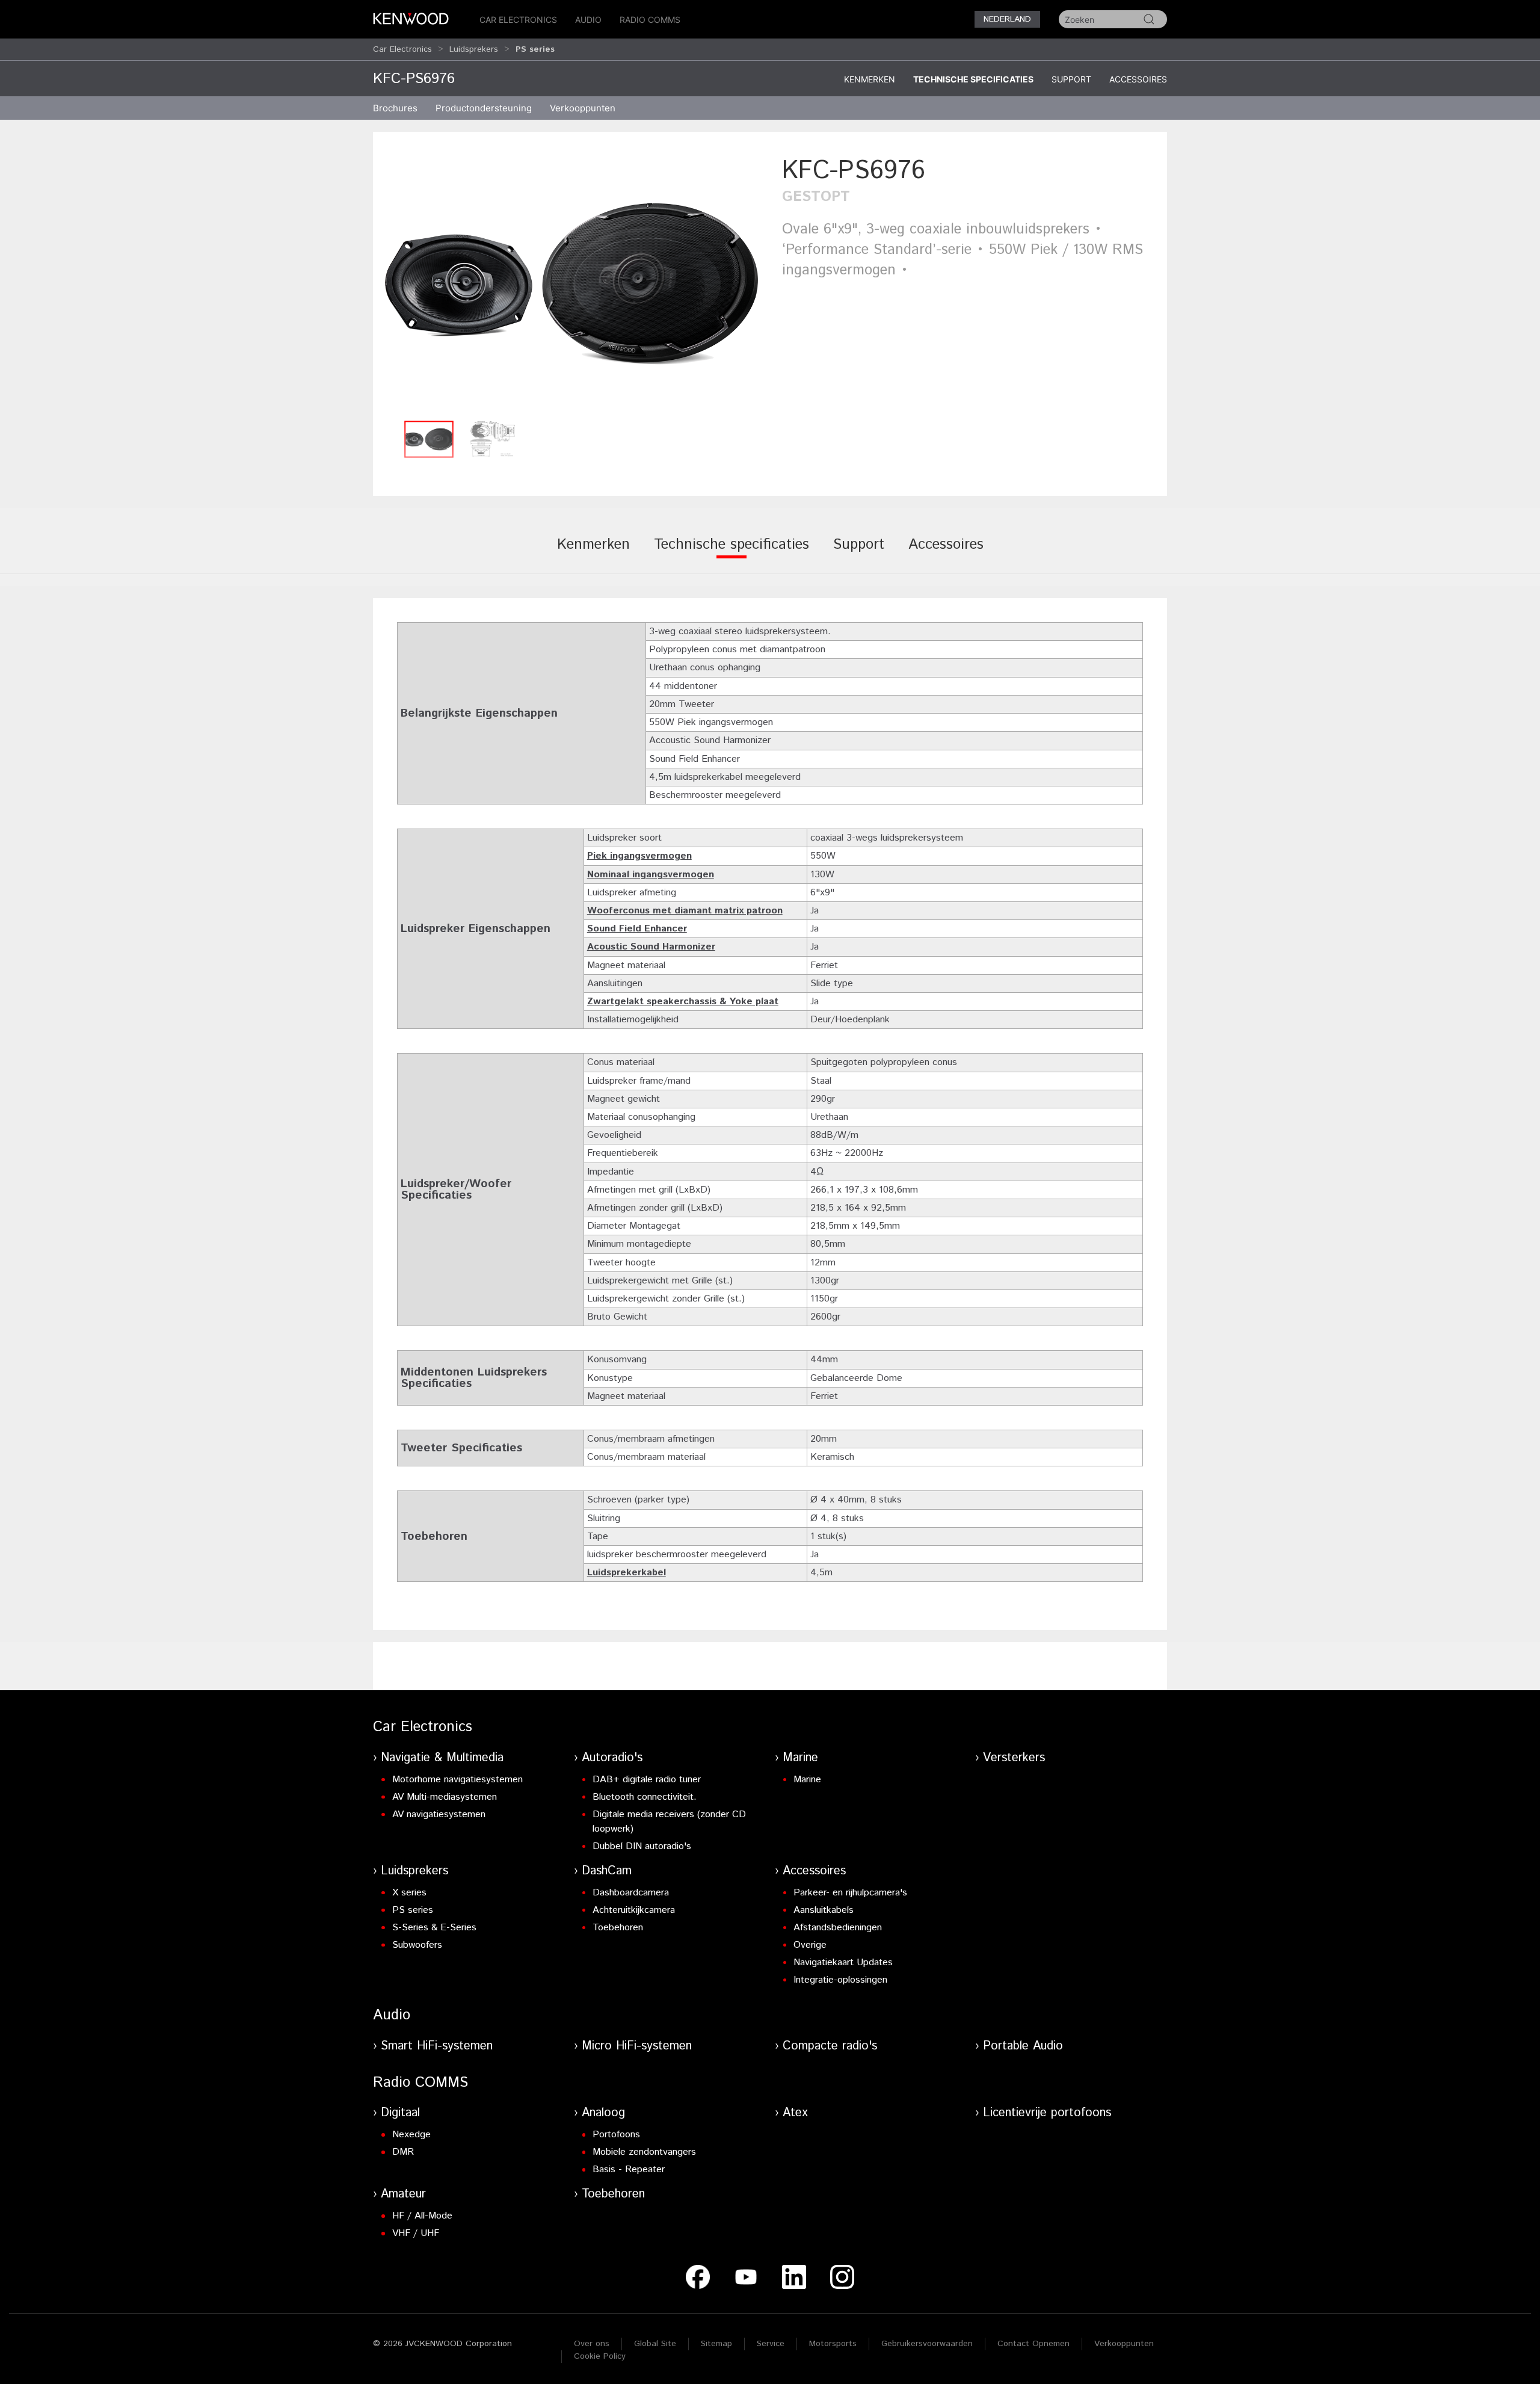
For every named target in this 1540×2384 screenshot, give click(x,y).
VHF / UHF (416, 2233)
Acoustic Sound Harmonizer (651, 947)
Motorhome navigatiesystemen (457, 1780)
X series (409, 1893)
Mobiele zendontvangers (644, 2152)
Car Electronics (518, 20)
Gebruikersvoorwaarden (927, 2344)
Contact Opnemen (1033, 2344)
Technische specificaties (973, 79)
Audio (588, 20)
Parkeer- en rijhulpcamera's (850, 1893)
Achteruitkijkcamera (634, 1910)
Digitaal (400, 2113)
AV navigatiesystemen (439, 1814)
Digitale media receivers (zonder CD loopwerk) (669, 1822)
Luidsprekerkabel (627, 1573)
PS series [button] (535, 49)
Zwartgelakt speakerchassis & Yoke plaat (683, 1002)
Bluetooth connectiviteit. (645, 1797)
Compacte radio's (830, 2046)
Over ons (592, 2344)
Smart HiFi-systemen (437, 2046)
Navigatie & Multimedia (442, 1758)
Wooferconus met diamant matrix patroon (685, 911)
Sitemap (716, 2344)
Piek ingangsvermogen (639, 856)
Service (771, 2344)
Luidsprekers (474, 49)
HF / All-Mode (422, 2216)
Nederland (1007, 19)
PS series (413, 1910)
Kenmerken (870, 79)
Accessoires (1138, 79)
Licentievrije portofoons (1047, 2113)
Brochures (395, 108)
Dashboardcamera (631, 1893)
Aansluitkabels (824, 1910)
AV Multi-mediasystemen (445, 1797)
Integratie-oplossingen (840, 1980)
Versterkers (1014, 1758)
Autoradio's (612, 1758)
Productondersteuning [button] (484, 108)
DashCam (607, 1871)
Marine (800, 1758)
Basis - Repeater (629, 2169)
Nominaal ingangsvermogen (651, 875)
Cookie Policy (600, 2356)
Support (1071, 79)
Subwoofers (417, 1945)
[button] (571, 284)
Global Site (655, 2344)
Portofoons (616, 2135)
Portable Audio (1023, 2046)
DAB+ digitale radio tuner (647, 1780)
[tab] (593, 553)
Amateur (403, 2194)
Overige (810, 1945)
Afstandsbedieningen (838, 1928)
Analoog (603, 2113)
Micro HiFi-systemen (637, 2046)
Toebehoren (618, 1928)
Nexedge (411, 2135)
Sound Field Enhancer (637, 929)
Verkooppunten (583, 108)
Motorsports (833, 2344)
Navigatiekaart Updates (843, 1962)
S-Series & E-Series (434, 1928)
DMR (403, 2152)
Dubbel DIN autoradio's (642, 1846)
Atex (795, 2113)
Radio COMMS (650, 20)
